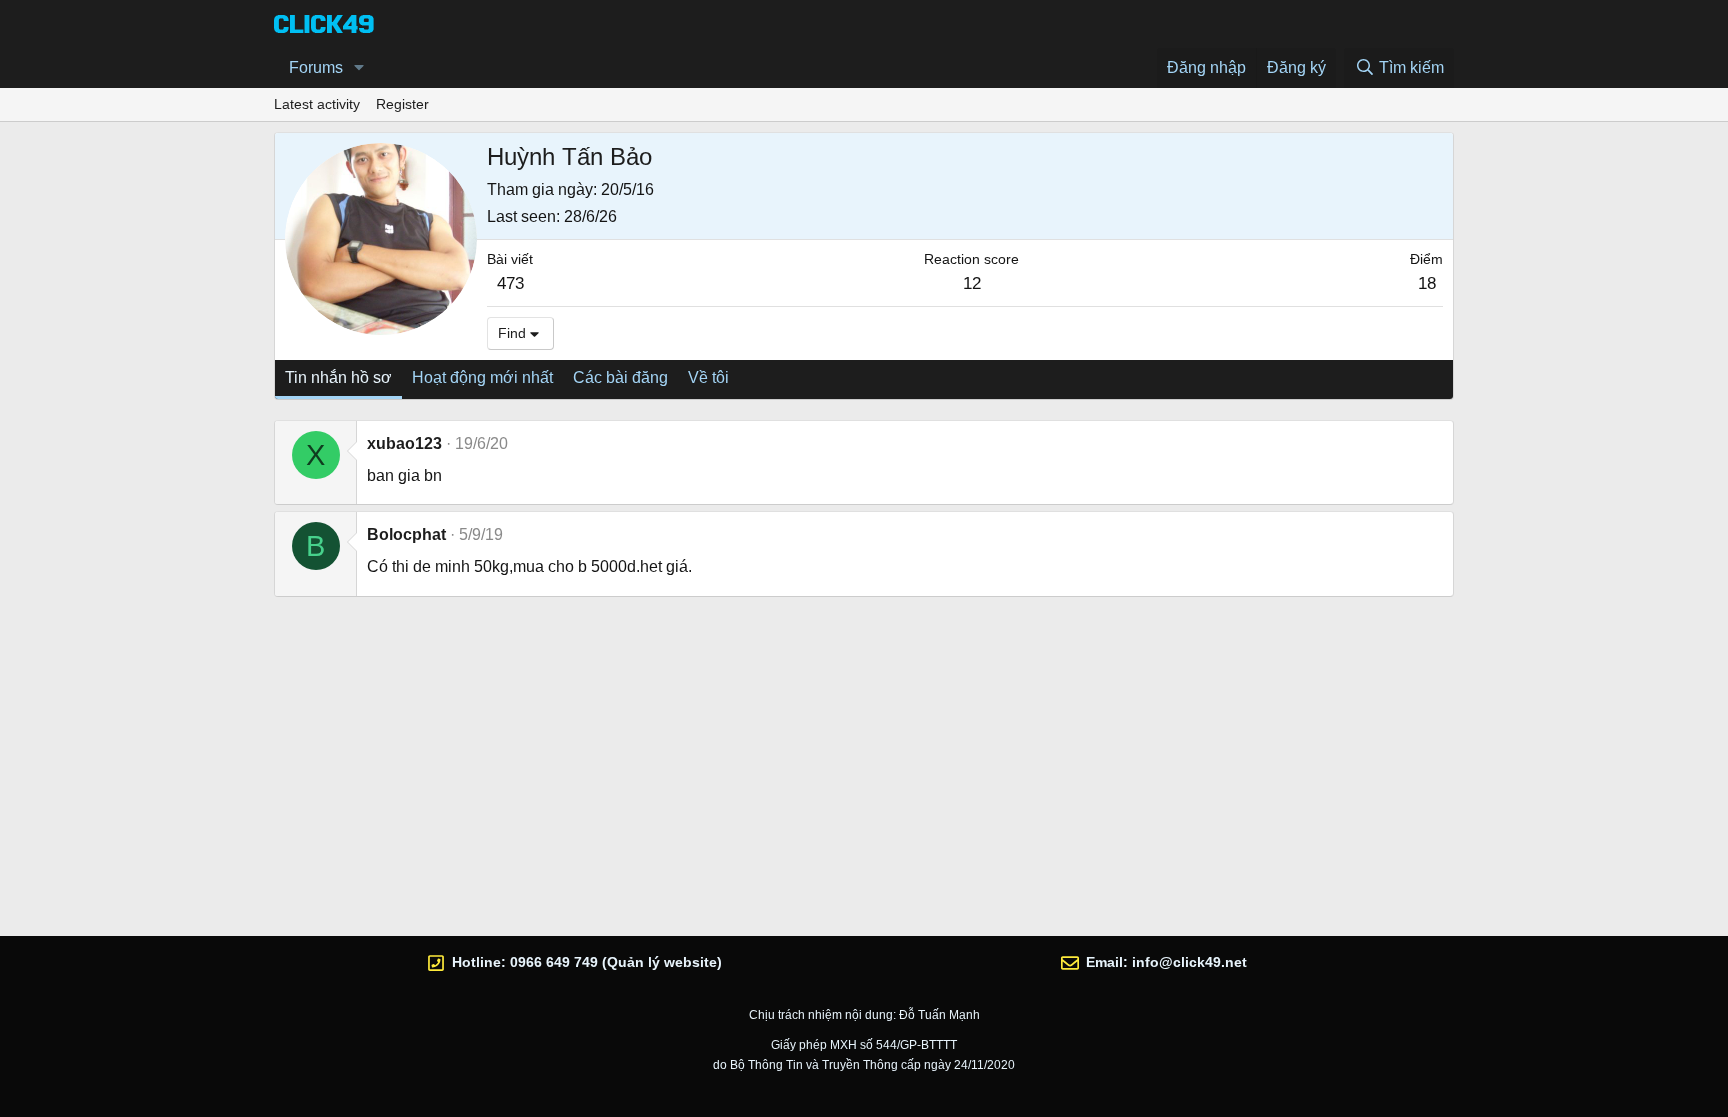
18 (1427, 283)
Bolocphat (406, 534)
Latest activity (317, 104)
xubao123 (404, 443)
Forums (316, 67)
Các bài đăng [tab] (620, 377)
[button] (359, 68)
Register (402, 104)
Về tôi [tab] (708, 377)
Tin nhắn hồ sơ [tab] (338, 377)
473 (510, 283)
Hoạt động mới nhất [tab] (482, 377)
